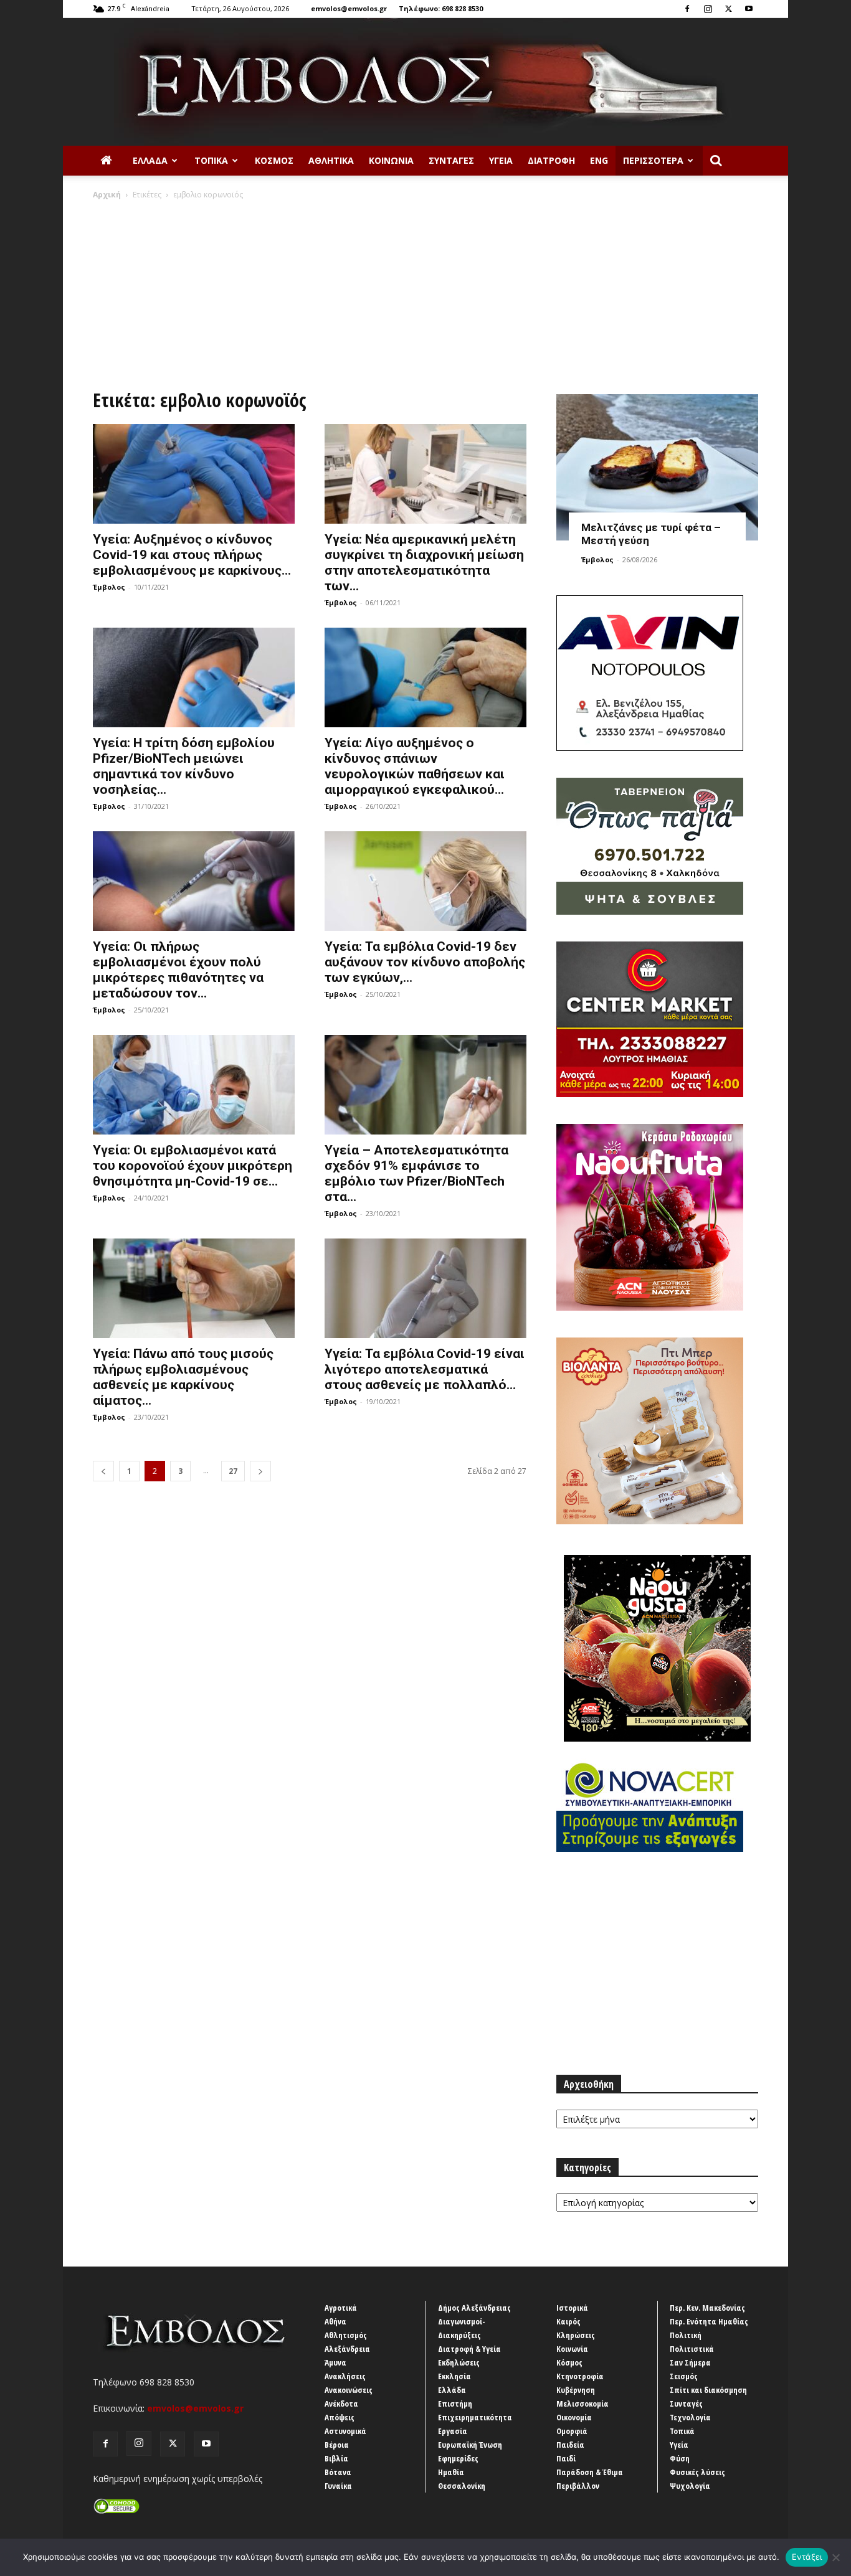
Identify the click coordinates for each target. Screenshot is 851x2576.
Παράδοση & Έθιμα (590, 2472)
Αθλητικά (331, 160)
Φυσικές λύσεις (697, 2472)
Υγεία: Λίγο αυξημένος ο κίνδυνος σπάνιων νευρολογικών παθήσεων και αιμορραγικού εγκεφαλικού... (415, 766)
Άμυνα (335, 2362)
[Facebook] (687, 9)
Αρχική (107, 195)
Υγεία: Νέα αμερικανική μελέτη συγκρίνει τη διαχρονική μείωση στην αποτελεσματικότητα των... (424, 563)
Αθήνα (335, 2321)
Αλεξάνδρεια (347, 2349)
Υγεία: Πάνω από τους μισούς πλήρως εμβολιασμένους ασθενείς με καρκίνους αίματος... (183, 1377)
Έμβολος (109, 587)
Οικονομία (574, 2417)
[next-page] (260, 1471)
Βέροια (337, 2445)
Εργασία (453, 2431)
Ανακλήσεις (345, 2376)
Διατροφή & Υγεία (469, 2349)
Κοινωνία (391, 160)
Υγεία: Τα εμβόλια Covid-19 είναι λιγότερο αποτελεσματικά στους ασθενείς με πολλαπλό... (425, 1369)
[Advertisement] (425, 294)
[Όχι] (835, 2557)
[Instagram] (708, 9)
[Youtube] (749, 9)
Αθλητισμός (346, 2335)
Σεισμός (684, 2376)
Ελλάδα (150, 160)
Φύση (680, 2458)
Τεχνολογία (690, 2417)
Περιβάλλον (578, 2486)
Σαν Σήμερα (690, 2362)
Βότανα (338, 2472)
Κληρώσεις (576, 2335)
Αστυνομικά (345, 2431)
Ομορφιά (572, 2431)
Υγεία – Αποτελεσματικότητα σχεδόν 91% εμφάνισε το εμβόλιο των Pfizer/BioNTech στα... (416, 1173)
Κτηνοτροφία (580, 2376)
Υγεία (501, 160)
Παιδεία (570, 2445)
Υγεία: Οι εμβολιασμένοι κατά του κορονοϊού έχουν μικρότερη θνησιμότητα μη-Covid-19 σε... (193, 1166)
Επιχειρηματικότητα (475, 2417)
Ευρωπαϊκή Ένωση (470, 2445)
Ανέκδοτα (341, 2404)
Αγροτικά (341, 2308)
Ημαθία (451, 2472)
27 (233, 1471)
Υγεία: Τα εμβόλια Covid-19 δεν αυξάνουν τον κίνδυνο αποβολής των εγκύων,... (425, 962)
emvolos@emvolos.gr (349, 8)
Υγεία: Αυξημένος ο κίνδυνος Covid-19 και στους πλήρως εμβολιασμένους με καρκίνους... (192, 555)
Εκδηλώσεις (459, 2362)
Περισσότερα (653, 160)
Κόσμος (274, 160)
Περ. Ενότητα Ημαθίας (709, 2321)
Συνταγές (451, 160)
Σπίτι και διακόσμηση (708, 2390)
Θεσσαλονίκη (462, 2486)
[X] (728, 9)
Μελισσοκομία (582, 2404)
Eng (599, 160)
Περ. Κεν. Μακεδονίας (707, 2308)
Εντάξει (807, 2557)
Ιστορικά (572, 2308)
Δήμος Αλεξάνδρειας (474, 2308)
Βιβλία (336, 2458)
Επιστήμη (455, 2404)
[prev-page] (103, 1471)
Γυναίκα (338, 2486)
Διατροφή (551, 160)
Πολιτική (686, 2335)
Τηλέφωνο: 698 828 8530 (441, 8)
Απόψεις (340, 2417)
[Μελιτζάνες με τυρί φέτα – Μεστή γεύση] (657, 467)
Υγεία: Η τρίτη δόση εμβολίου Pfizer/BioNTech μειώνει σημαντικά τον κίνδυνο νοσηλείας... (184, 766)
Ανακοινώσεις (349, 2390)
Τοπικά (211, 160)
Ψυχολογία (690, 2486)
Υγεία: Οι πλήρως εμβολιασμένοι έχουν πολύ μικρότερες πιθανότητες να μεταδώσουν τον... (178, 970)
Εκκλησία (454, 2376)
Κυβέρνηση (576, 2390)
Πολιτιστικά (692, 2349)
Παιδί (566, 2458)
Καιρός (568, 2321)
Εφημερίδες (458, 2458)
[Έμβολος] (425, 82)
